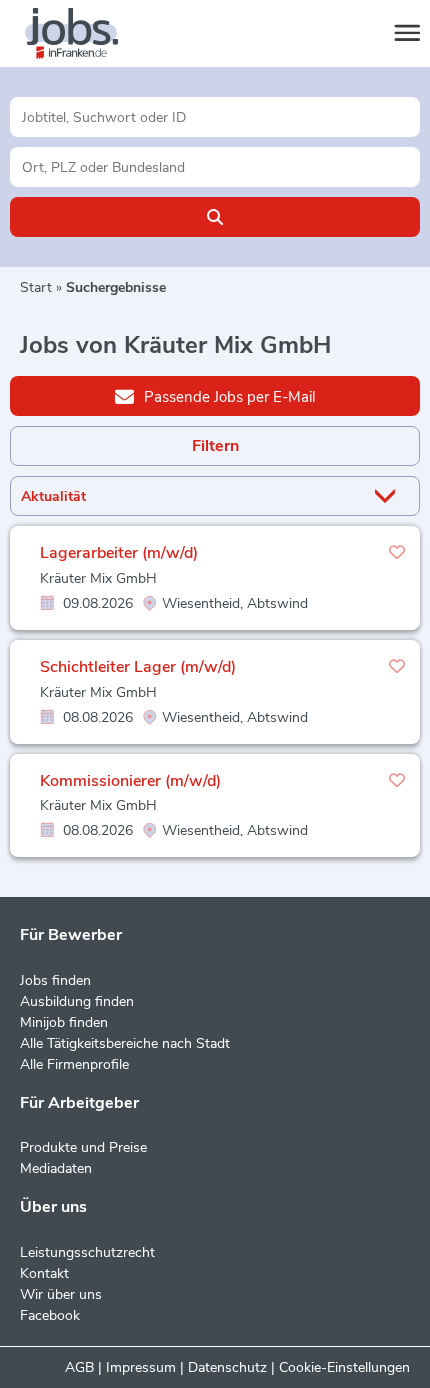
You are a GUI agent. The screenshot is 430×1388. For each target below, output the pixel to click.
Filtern (215, 446)
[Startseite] (90, 34)
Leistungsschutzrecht (87, 1252)
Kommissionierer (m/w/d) (130, 781)
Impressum (141, 1367)
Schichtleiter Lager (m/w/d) (138, 667)
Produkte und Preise (83, 1147)
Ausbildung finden (77, 1001)
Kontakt (44, 1273)
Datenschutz (227, 1367)
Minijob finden (64, 1022)
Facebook (50, 1315)
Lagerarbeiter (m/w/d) (119, 553)
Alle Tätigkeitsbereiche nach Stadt (125, 1043)
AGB (79, 1367)
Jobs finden (55, 980)
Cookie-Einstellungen (344, 1367)
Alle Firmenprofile (74, 1064)
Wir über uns (61, 1294)
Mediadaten (56, 1168)
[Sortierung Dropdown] (389, 496)
